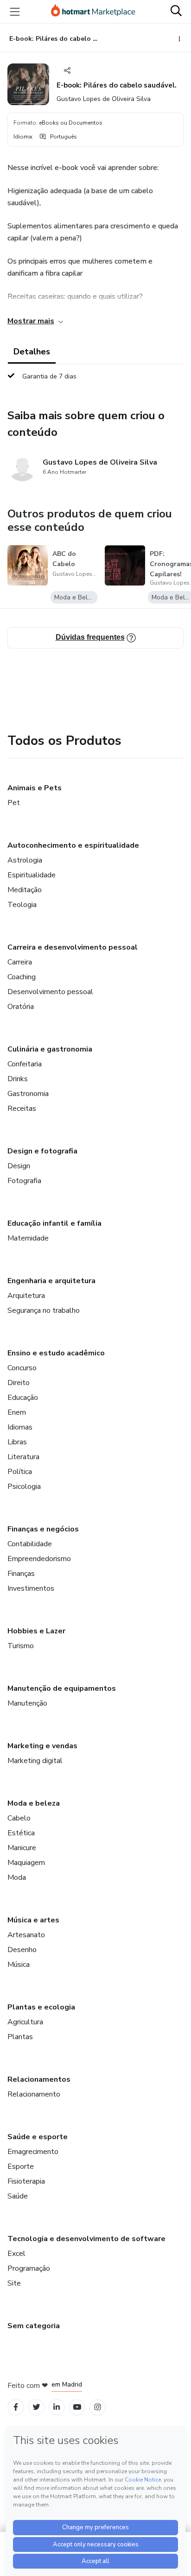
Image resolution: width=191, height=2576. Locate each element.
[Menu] (15, 12)
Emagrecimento (33, 2152)
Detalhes (32, 352)
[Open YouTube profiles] (77, 2407)
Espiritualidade (32, 875)
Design (19, 1166)
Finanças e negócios (43, 1529)
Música (19, 1965)
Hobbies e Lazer (36, 1631)
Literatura (23, 1457)
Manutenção (27, 1703)
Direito (19, 1383)
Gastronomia (28, 1094)
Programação (29, 2268)
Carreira (20, 962)
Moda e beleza (34, 1803)
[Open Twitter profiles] (36, 2407)
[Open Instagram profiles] (98, 2407)
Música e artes (33, 1920)
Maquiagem (26, 1863)
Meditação (25, 890)
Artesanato (26, 1935)
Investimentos (31, 1588)
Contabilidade (30, 1544)
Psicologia (24, 1486)
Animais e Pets (35, 788)
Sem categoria (34, 2326)
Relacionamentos (39, 2079)
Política (20, 1472)
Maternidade (28, 1238)
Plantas (20, 2037)
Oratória (21, 1007)
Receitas (22, 1108)
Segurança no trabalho (44, 1310)
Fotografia (24, 1181)
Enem (17, 1412)
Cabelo (19, 1818)
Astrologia (25, 860)
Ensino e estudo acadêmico (56, 1353)
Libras (17, 1442)
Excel (16, 2254)
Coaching (22, 977)
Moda (17, 1877)
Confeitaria (25, 1064)
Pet (14, 803)
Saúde (18, 2196)
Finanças (21, 1574)
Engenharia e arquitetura (51, 1281)
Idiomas (20, 1427)
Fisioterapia (26, 2181)
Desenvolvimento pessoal (50, 992)
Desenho (22, 1950)
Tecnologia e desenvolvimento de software (86, 2239)
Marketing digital (35, 1761)
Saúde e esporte (38, 2137)
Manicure (22, 1848)
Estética (21, 1833)
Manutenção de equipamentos (62, 1688)
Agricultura (25, 2022)
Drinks (18, 1079)
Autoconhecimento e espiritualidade (73, 845)
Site (14, 2283)
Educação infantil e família (54, 1223)
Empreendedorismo (39, 1559)
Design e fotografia (42, 1151)
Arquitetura (26, 1296)
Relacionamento (34, 2094)
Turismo (21, 1646)
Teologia (22, 905)
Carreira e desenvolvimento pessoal (73, 947)
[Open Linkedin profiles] (57, 2407)
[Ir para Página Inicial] (93, 12)
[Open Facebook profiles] (16, 2407)
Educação (23, 1398)
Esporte (21, 2167)
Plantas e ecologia (41, 2007)
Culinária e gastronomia (50, 1049)
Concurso (22, 1368)
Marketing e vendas (42, 1746)
